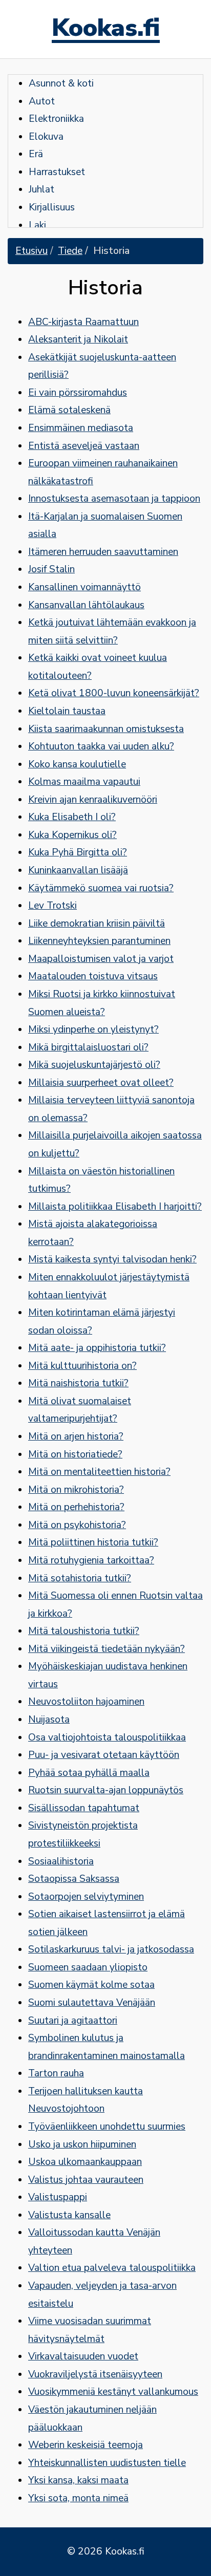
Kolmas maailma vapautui (84, 782)
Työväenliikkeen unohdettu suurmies (107, 2127)
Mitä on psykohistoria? (77, 1525)
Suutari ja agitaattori (73, 2021)
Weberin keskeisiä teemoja (86, 2445)
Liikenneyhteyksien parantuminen (99, 941)
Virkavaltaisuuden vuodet (83, 2356)
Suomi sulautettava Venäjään (92, 2003)
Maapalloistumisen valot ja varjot (101, 959)
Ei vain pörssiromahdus (78, 393)
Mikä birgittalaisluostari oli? (88, 1047)
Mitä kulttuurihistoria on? (82, 1366)
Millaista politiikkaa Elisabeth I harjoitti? (115, 1207)
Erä (36, 154)
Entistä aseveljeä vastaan (84, 446)
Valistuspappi (58, 2197)
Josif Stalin (51, 569)
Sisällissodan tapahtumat (84, 1808)
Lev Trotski (52, 906)
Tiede (70, 251)
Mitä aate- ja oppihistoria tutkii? (97, 1348)
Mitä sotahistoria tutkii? (80, 1578)
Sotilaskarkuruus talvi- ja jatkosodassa (111, 1949)
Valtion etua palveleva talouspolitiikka (112, 2268)
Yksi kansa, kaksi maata (78, 2480)
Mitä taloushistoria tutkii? (84, 1631)
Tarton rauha (56, 2073)
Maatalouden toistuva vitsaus (93, 976)
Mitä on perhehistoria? (76, 1507)
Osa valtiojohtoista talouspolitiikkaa (107, 1737)
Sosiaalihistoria (61, 1861)
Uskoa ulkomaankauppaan (85, 2162)
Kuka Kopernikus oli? (72, 835)
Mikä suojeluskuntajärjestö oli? (94, 1065)
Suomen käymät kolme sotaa (91, 1985)
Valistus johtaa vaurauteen (86, 2180)
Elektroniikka (56, 119)
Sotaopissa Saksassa (74, 1879)
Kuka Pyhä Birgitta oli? (78, 852)
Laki (37, 225)
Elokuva (46, 137)
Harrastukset (57, 172)
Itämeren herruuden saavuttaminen (103, 552)
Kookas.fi (106, 29)
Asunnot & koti (61, 83)
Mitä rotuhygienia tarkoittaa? (91, 1560)
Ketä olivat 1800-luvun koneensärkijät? (114, 693)
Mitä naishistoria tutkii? (78, 1383)
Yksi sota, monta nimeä (78, 2498)
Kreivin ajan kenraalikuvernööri (93, 800)
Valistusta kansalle (69, 2215)
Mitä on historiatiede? (75, 1454)
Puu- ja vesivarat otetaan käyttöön (104, 1755)
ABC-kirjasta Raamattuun (83, 322)
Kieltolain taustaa (67, 711)
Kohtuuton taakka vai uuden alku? (101, 746)
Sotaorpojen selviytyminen (86, 1897)
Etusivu (31, 251)
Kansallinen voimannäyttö (85, 587)
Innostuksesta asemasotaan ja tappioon (114, 499)
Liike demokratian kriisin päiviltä (97, 924)
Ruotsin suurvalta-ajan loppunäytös (106, 1790)
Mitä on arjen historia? (76, 1436)
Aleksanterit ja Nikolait (78, 339)
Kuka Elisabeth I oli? (72, 817)
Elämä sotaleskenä (69, 410)
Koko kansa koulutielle (77, 764)
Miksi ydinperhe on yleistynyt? (93, 1029)
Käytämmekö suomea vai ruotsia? (101, 888)
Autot (42, 101)
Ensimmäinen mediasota (81, 428)
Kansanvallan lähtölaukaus (86, 605)
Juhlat (41, 189)
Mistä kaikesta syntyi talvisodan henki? (112, 1259)
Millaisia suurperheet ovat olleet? (101, 1083)
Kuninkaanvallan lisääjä (78, 870)
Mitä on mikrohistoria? (76, 1490)
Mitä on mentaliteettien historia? (99, 1472)
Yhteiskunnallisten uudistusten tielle (107, 2463)
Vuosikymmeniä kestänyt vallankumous (113, 2392)
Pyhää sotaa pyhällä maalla (89, 1773)
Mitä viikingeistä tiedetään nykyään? (107, 1649)
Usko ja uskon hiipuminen (82, 2144)
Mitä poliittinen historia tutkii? (93, 1542)
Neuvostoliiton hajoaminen (86, 1702)
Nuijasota (49, 1720)
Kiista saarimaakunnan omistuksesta (106, 729)
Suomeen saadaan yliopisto (88, 1967)
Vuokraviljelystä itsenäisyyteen (95, 2374)
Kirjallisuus (52, 207)
